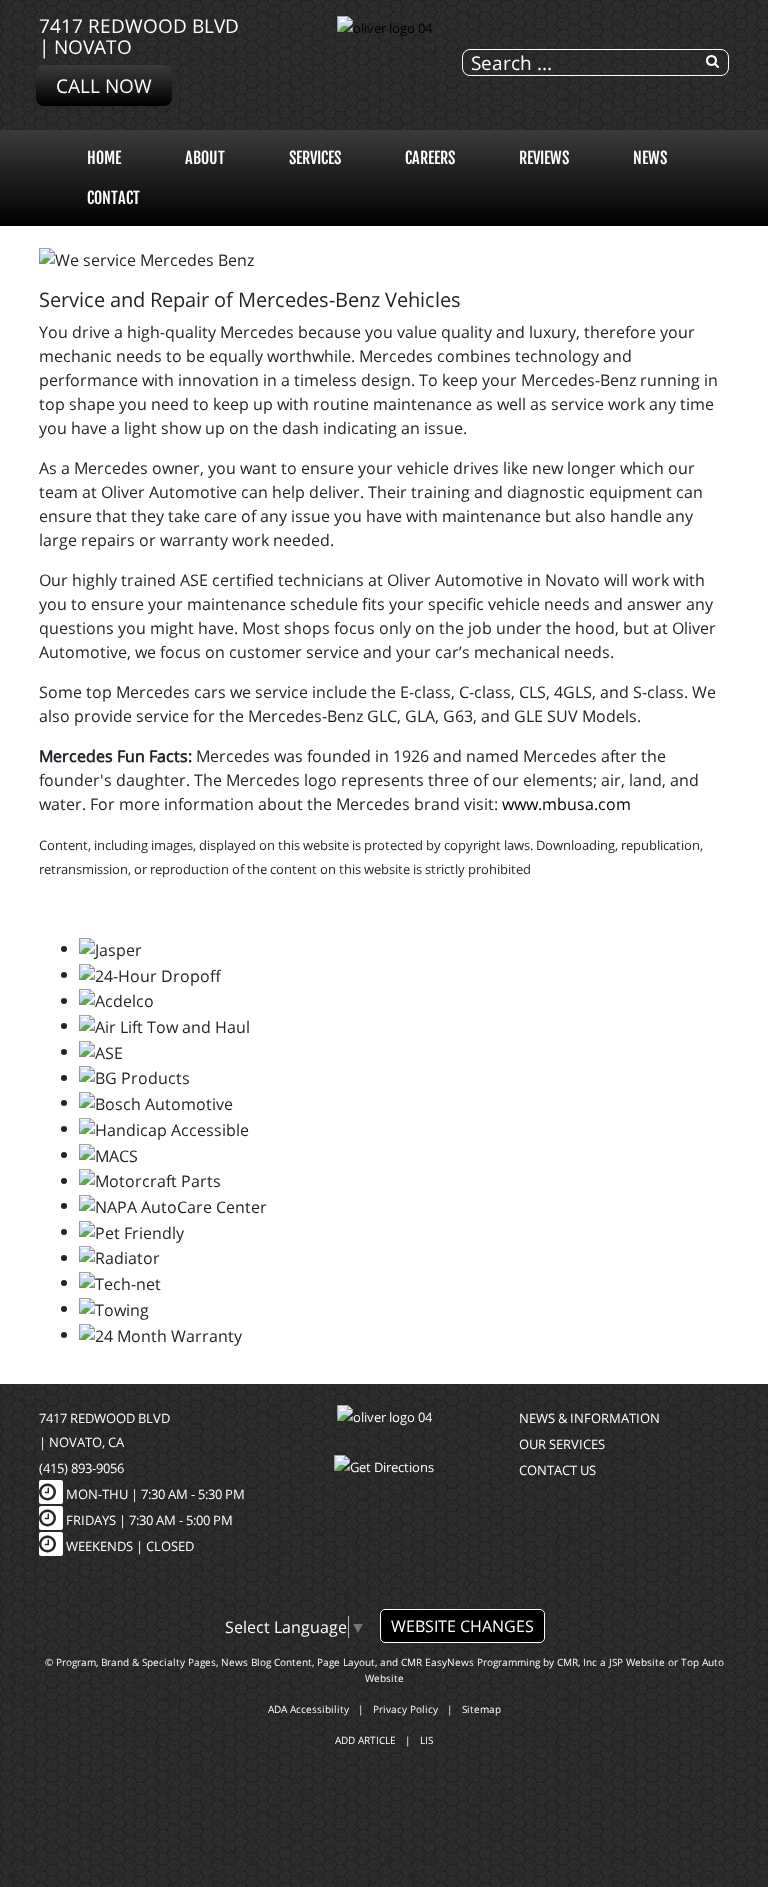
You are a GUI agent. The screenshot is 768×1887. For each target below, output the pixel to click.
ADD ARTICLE (365, 1740)
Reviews (544, 158)
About (205, 158)
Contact (113, 198)
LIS (426, 1740)
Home (104, 158)
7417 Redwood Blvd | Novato (139, 36)
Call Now (104, 85)
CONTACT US (557, 1470)
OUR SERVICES (562, 1444)
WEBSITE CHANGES (462, 1626)
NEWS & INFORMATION (589, 1418)
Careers (430, 158)
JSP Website (637, 1662)
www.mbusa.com (566, 804)
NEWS (650, 158)
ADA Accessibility (308, 1709)
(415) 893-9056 (81, 1468)
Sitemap (481, 1709)
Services (315, 158)
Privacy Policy (405, 1709)
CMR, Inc (577, 1662)
